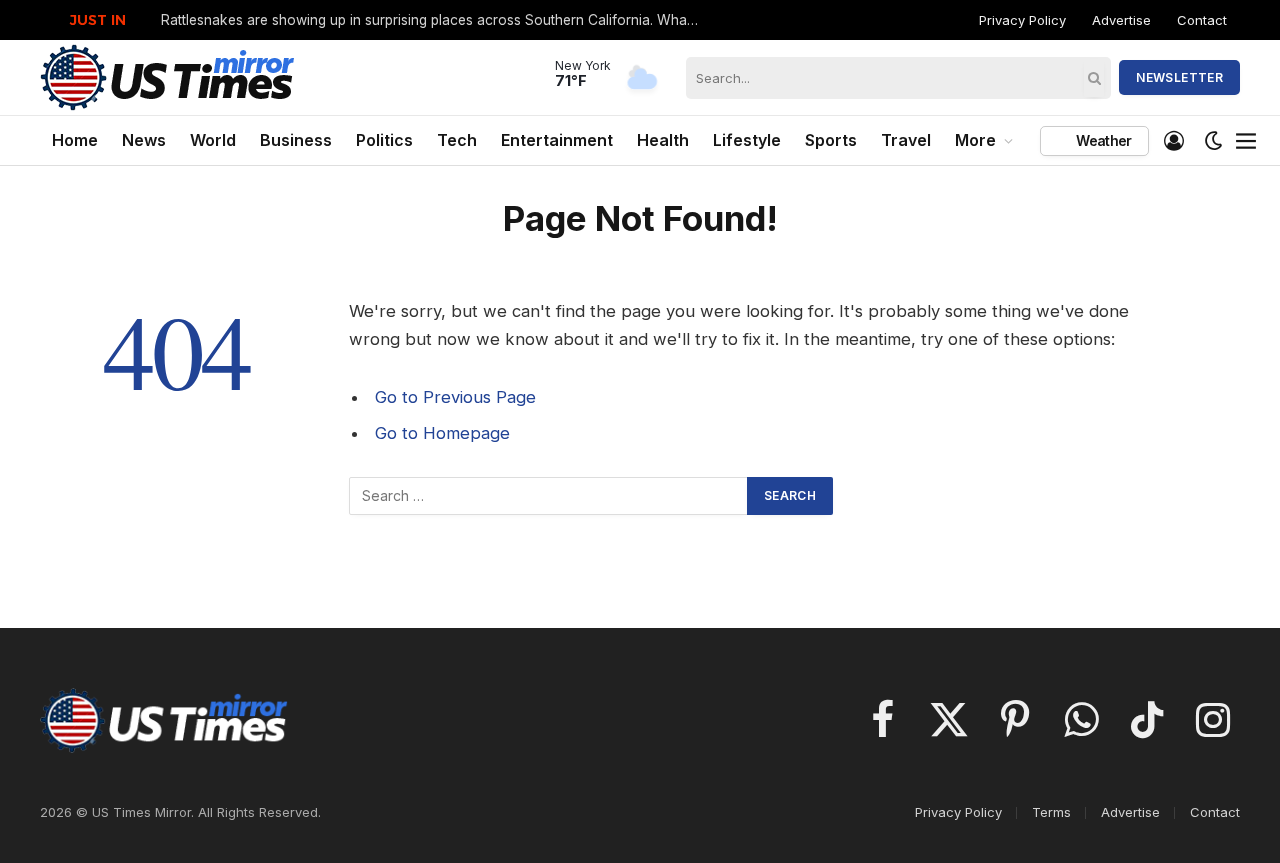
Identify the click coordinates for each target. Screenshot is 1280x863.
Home (75, 140)
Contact (1202, 20)
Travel (906, 140)
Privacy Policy (1022, 20)
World (213, 140)
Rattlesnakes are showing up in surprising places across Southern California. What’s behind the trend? (436, 20)
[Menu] (1247, 141)
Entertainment (557, 140)
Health (663, 140)
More (975, 140)
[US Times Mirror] (168, 77)
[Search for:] (549, 496)
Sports (831, 140)
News (144, 140)
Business (296, 140)
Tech (457, 140)
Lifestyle (747, 140)
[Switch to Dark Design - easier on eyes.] (1214, 141)
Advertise (1121, 20)
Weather (1102, 140)
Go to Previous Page (455, 397)
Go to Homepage (442, 433)
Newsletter (1179, 77)
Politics (384, 140)
